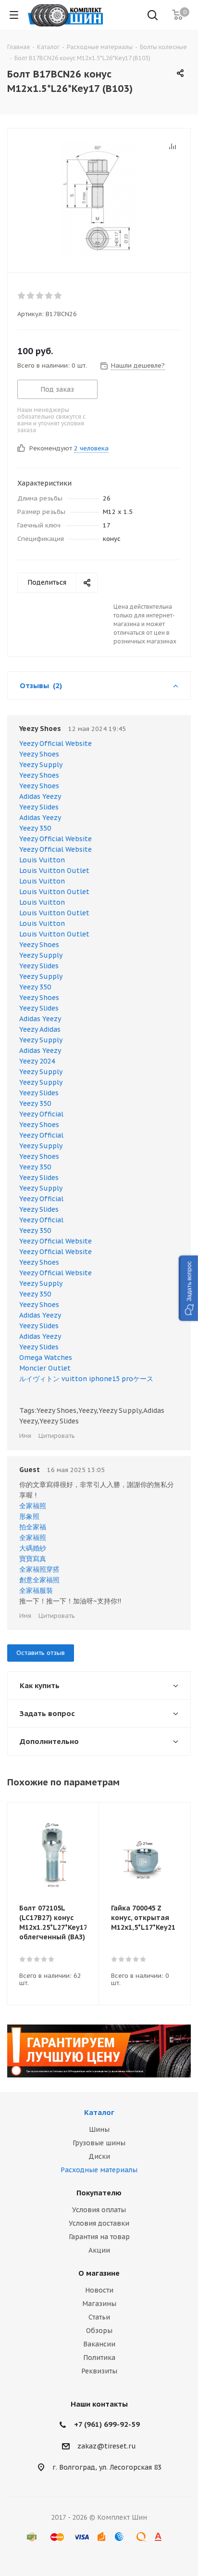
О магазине (99, 2273)
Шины (99, 2129)
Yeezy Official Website (56, 743)
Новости (99, 2290)
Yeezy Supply (41, 765)
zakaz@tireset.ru (107, 2446)
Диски (99, 2156)
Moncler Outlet (45, 1368)
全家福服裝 (36, 1590)
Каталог (99, 2112)
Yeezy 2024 (37, 1061)
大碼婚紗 (33, 1548)
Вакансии (99, 2344)
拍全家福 (33, 1527)
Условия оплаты (99, 2210)
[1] (22, 295)
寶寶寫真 (33, 1559)
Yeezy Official (41, 1114)
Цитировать (57, 1436)
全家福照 (33, 1506)
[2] (31, 295)
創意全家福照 (39, 1580)
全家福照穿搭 (39, 1569)
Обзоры (99, 2331)
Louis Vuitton (42, 860)
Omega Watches (46, 1358)
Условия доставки (99, 2223)
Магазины (99, 2304)
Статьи (99, 2317)
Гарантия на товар (99, 2237)
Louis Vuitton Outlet (54, 871)
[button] (188, 1288)
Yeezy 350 (35, 828)
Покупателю (99, 2193)
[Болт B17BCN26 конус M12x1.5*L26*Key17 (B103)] (99, 198)
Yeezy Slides (39, 807)
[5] (58, 295)
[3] (40, 295)
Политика (99, 2358)
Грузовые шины (99, 2143)
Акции (99, 2250)
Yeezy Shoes (39, 754)
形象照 (29, 1516)
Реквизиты (99, 2371)
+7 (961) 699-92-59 (107, 2424)
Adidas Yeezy (40, 796)
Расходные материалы (99, 2170)
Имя (25, 1436)
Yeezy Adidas (40, 1029)
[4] (49, 295)
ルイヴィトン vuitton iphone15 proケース (86, 1379)
